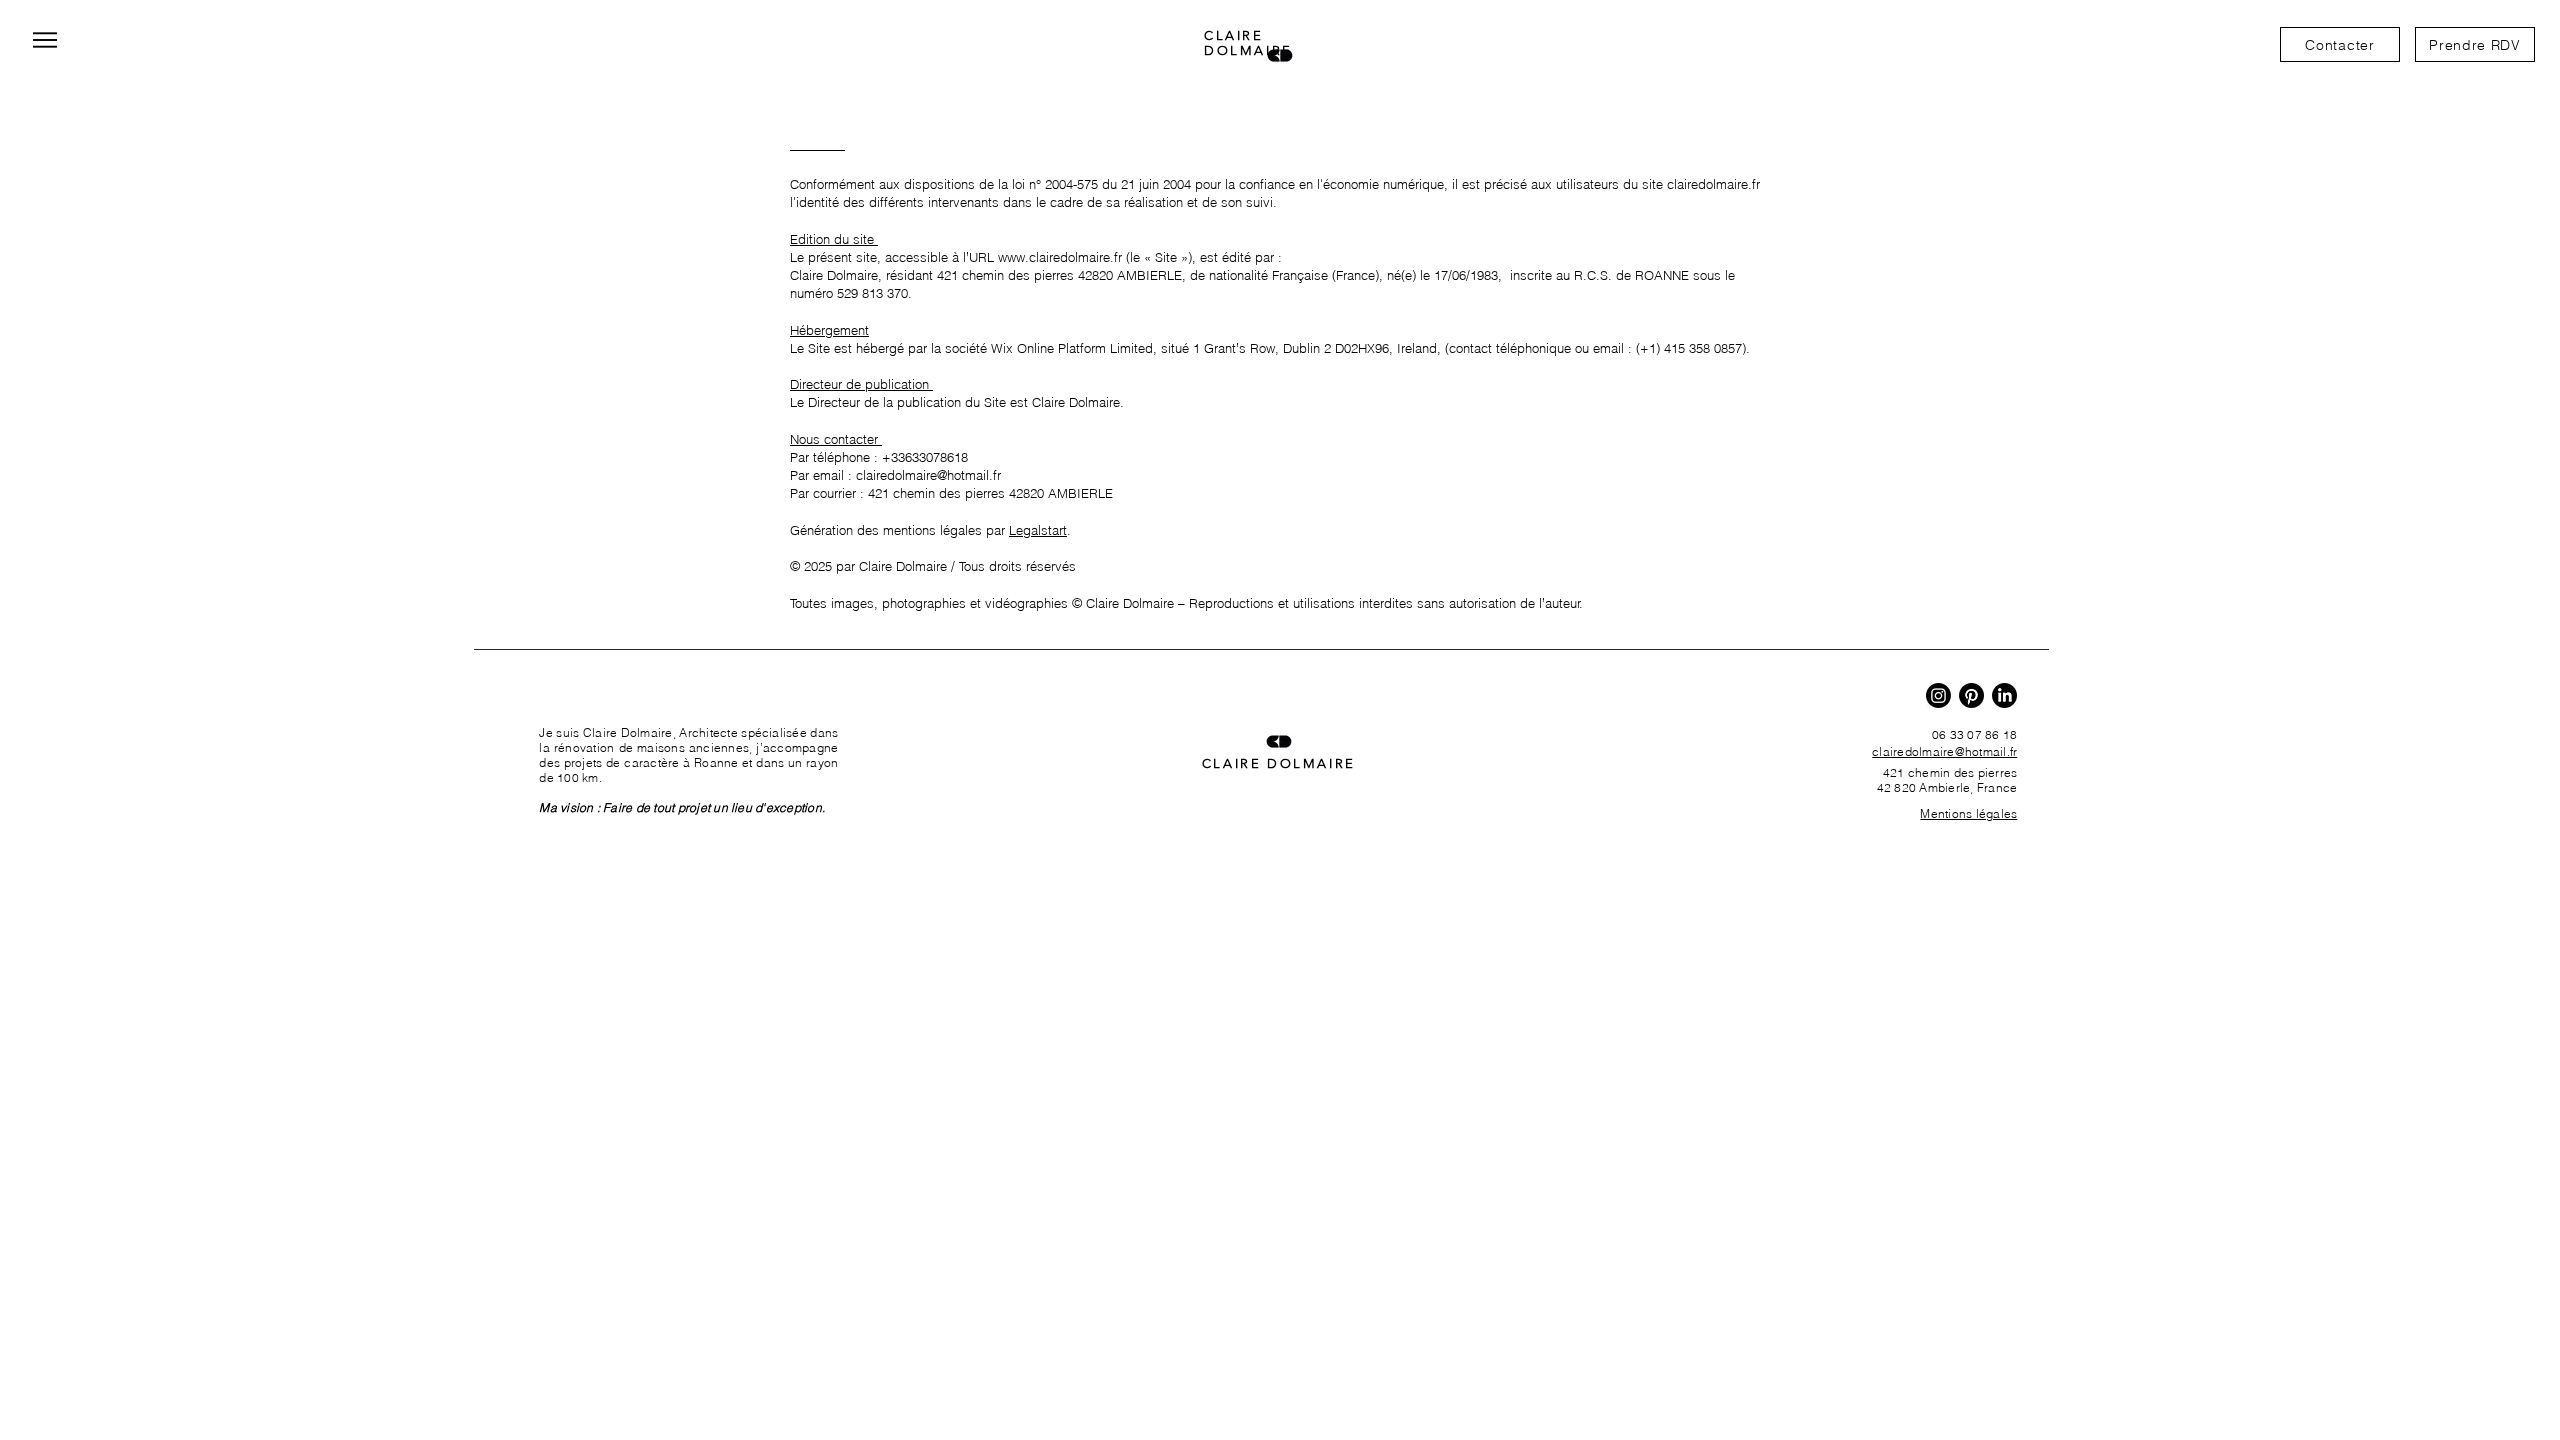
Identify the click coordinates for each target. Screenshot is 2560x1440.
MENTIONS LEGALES (853, 128)
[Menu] (45, 40)
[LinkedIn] (2004, 695)
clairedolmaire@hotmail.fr (928, 475)
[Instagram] (1938, 695)
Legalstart (1038, 530)
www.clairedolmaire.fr (1060, 257)
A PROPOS (564, 698)
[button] (2475, 44)
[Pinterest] (1971, 695)
